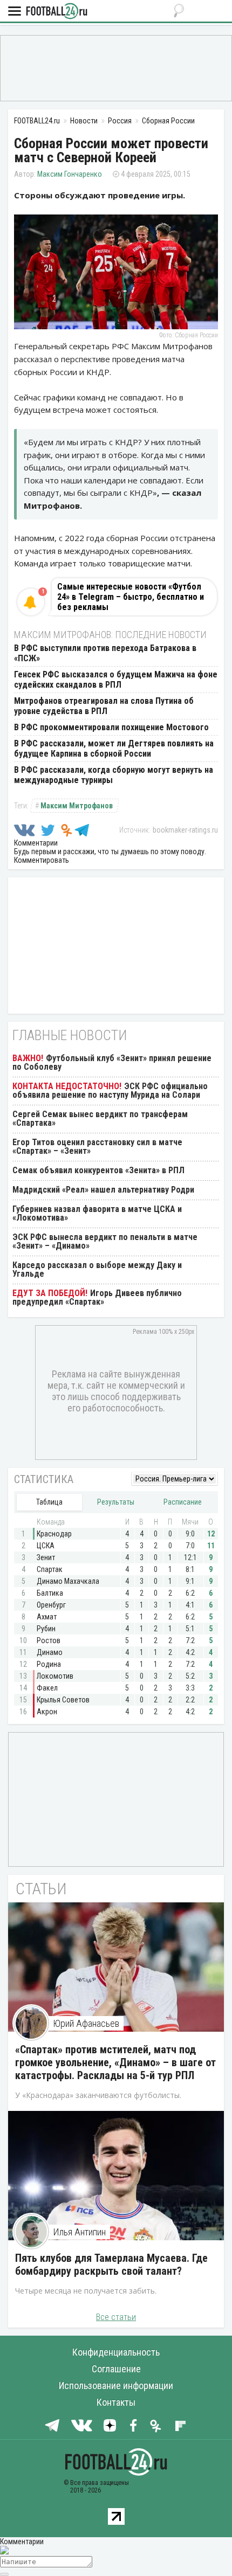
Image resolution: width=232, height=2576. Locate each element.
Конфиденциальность (116, 2352)
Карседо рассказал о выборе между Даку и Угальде (97, 1269)
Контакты (116, 2402)
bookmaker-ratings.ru (185, 830)
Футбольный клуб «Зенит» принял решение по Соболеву (112, 1062)
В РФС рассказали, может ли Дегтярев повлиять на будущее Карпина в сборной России (114, 749)
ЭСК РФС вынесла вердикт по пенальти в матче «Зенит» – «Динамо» (105, 1241)
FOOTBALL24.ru (57, 12)
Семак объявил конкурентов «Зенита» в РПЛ (98, 1170)
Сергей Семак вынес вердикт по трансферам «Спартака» (100, 1119)
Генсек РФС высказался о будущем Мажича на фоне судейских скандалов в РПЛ (116, 680)
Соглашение (116, 2369)
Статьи (41, 1889)
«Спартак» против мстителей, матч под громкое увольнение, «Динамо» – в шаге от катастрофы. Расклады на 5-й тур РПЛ (115, 2062)
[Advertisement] (116, 67)
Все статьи (116, 2317)
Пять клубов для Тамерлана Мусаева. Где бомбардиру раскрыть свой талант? (111, 2265)
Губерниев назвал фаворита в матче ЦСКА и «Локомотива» (97, 1213)
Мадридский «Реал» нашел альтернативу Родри (103, 1190)
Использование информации (116, 2385)
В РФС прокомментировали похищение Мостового (111, 727)
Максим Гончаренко (70, 174)
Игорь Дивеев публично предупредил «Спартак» (97, 1297)
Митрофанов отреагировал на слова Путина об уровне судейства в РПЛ (104, 706)
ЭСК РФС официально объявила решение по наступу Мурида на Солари (110, 1090)
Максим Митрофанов (77, 806)
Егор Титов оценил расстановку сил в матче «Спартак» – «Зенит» (97, 1147)
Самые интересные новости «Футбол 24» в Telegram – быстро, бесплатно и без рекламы (131, 597)
